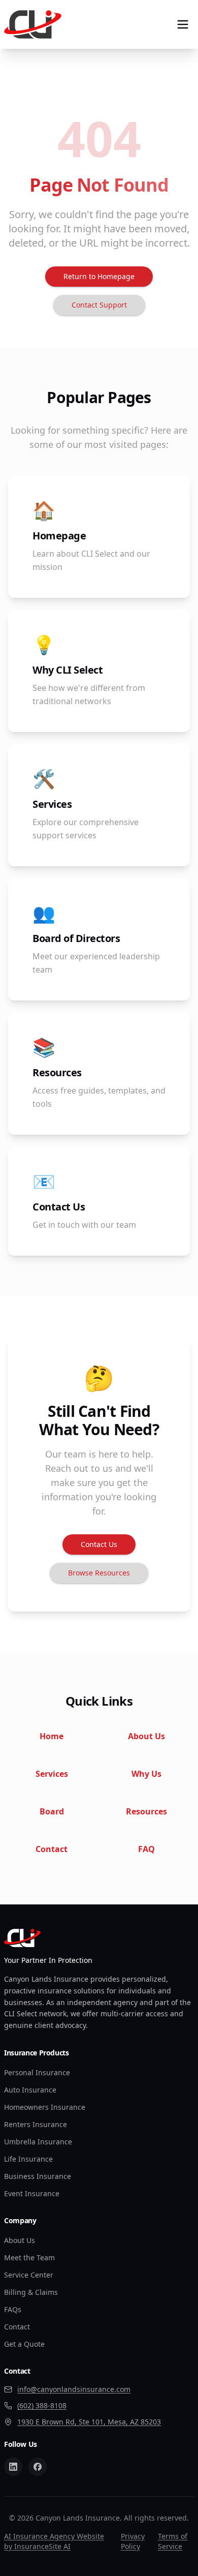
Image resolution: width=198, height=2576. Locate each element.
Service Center (29, 2275)
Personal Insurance (37, 2072)
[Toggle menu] (183, 24)
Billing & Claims (31, 2292)
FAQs (13, 2309)
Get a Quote (24, 2344)
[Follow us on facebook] (38, 2467)
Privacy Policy (133, 2541)
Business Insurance (38, 2176)
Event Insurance (32, 2193)
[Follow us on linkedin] (13, 2467)
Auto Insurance (30, 2090)
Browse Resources (99, 1573)
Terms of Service (173, 2541)
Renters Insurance (36, 2124)
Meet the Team (29, 2257)
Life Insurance (28, 2159)
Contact (17, 2327)
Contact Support (99, 305)
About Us (20, 2240)
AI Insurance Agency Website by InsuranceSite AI (54, 2541)
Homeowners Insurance (45, 2107)
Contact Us (99, 1544)
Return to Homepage (99, 276)
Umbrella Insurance (38, 2142)
